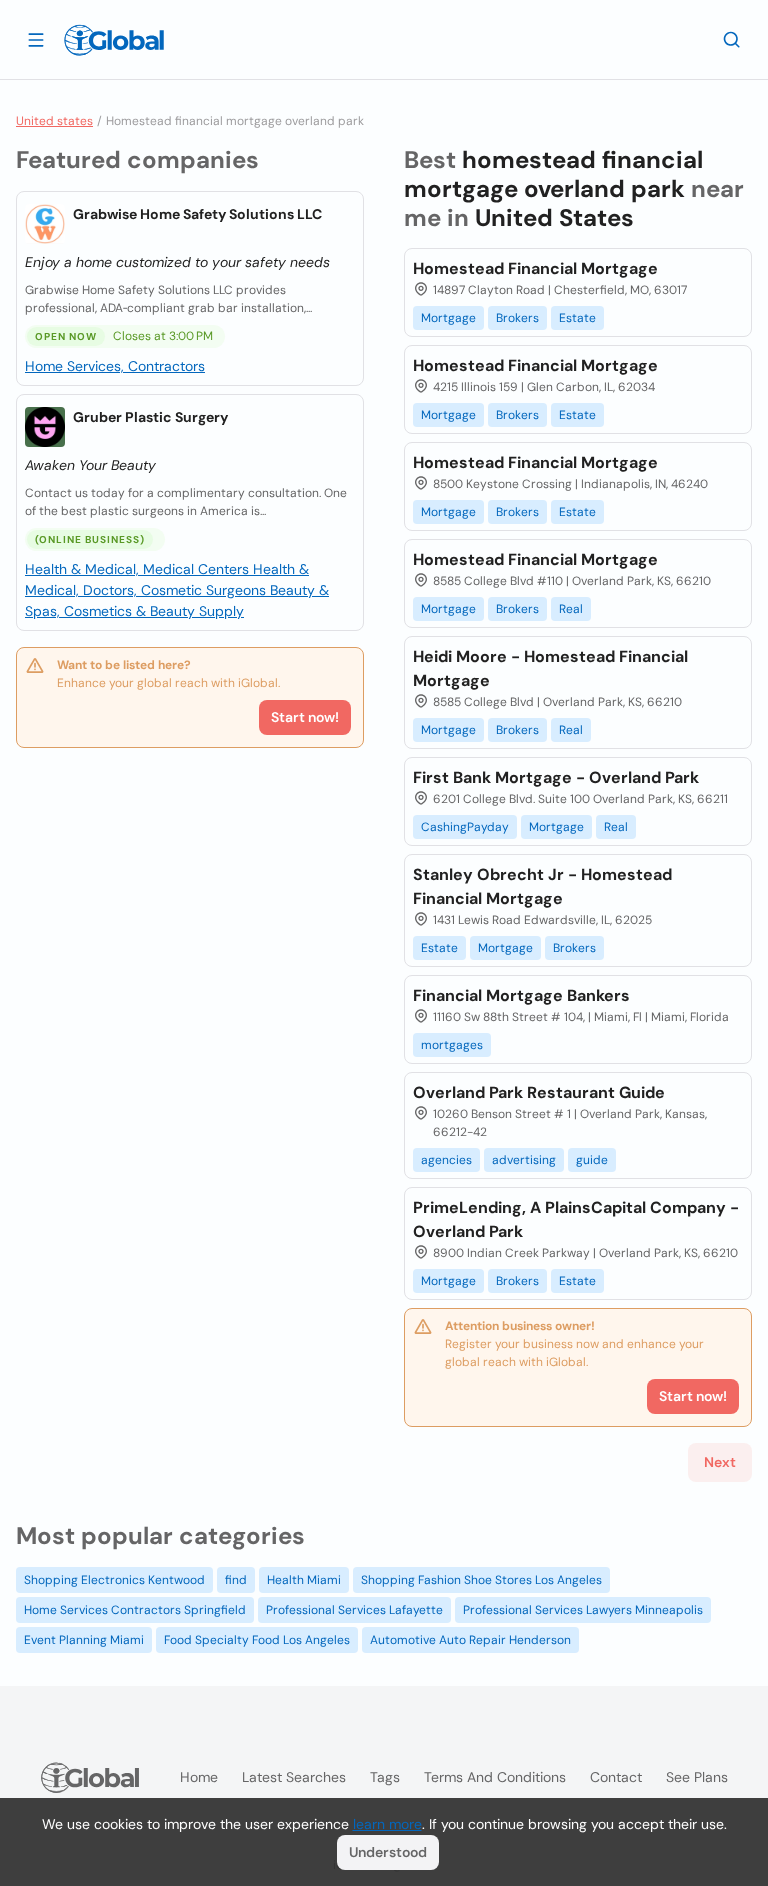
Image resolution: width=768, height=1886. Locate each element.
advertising (524, 1160)
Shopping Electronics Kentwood (114, 1580)
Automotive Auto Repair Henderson (470, 1640)
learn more (387, 1824)
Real (571, 609)
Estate (577, 318)
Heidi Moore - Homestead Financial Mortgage (550, 668)
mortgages (452, 1045)
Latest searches (294, 1777)
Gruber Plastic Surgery (150, 417)
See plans (697, 1777)
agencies (446, 1160)
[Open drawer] (36, 39)
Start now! (305, 717)
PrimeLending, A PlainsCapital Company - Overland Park (576, 1219)
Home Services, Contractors (115, 366)
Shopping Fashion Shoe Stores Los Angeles (481, 1580)
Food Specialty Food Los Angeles (257, 1640)
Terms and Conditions (495, 1777)
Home (199, 1777)
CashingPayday (465, 827)
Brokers (517, 318)
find (236, 1580)
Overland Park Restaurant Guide (539, 1092)
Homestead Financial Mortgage (535, 268)
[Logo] (114, 40)
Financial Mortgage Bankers (521, 995)
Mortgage (448, 318)
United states (54, 121)
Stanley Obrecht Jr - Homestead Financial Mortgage (542, 886)
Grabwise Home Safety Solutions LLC (197, 214)
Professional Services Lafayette (354, 1610)
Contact (616, 1777)
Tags (385, 1777)
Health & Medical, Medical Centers (139, 569)
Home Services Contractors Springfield (135, 1610)
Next (720, 1462)
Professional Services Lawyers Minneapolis (583, 1610)
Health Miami (304, 1580)
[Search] (732, 39)
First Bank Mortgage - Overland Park (556, 777)
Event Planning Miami (84, 1640)
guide (592, 1160)
